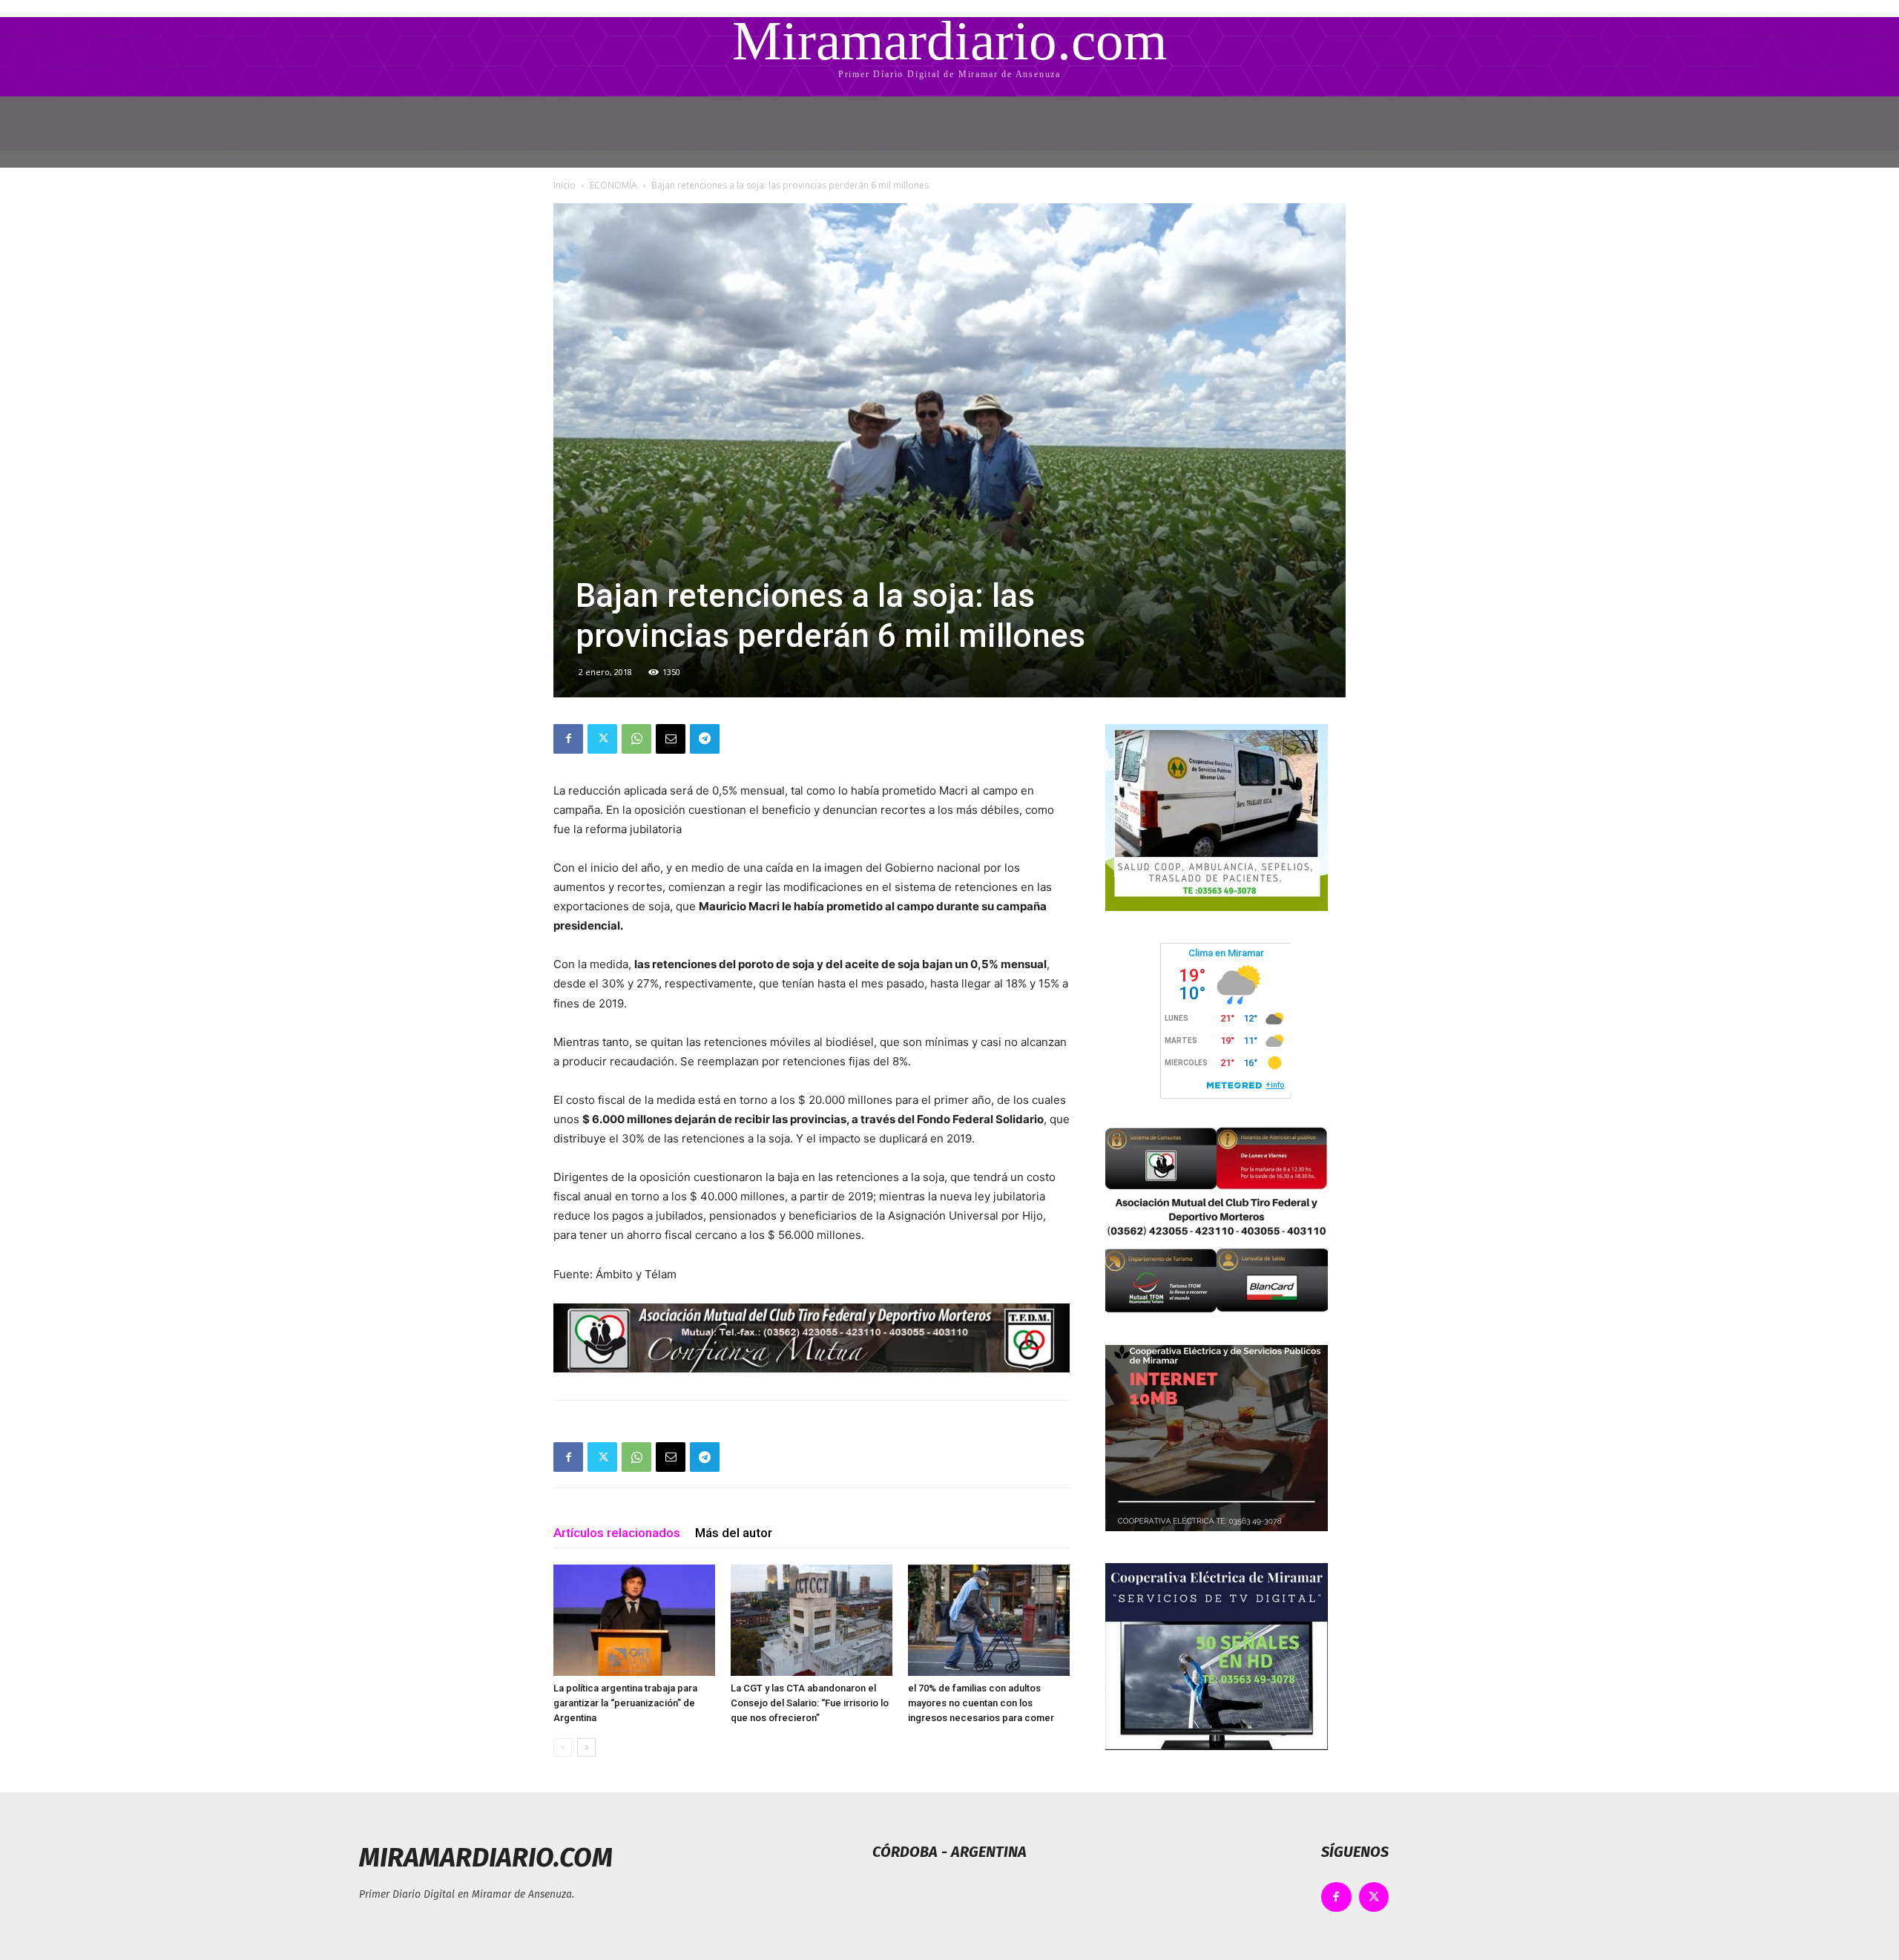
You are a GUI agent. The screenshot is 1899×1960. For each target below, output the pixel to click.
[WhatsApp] (636, 739)
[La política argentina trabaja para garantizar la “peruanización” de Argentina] (634, 1620)
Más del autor (734, 1533)
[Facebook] (568, 739)
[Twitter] (602, 739)
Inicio (565, 185)
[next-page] (586, 1747)
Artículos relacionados (617, 1533)
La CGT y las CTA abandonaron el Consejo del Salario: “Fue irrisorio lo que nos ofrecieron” (810, 1703)
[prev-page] (563, 1747)
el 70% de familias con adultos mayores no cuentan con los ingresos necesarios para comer (981, 1703)
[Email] (671, 739)
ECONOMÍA (613, 185)
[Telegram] (705, 739)
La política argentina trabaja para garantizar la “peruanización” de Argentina (625, 1703)
